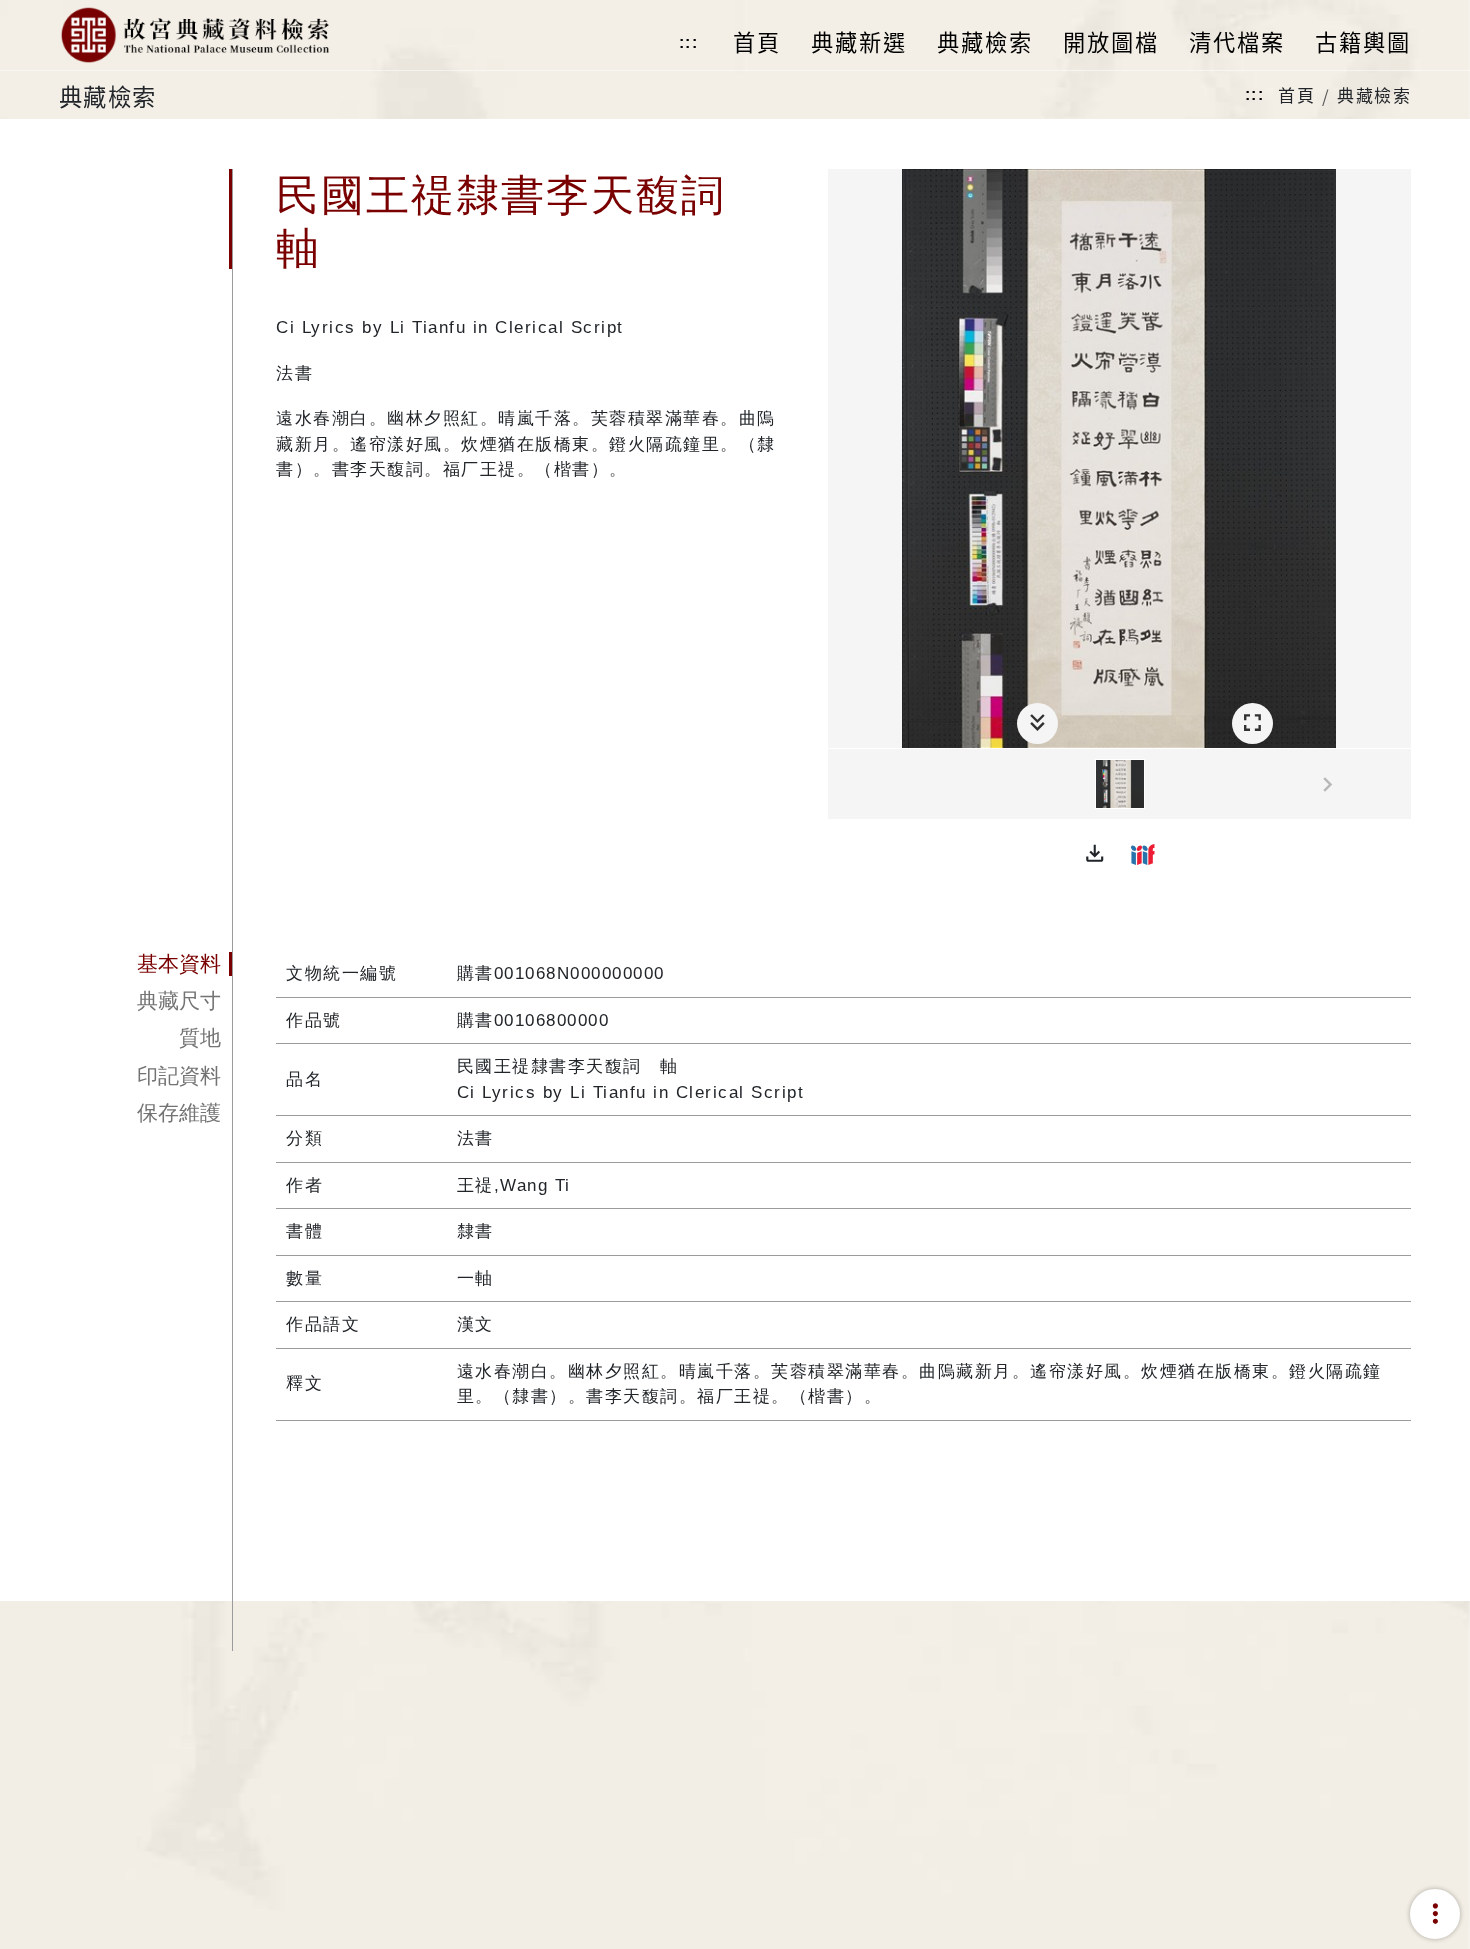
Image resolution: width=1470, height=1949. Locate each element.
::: (689, 42)
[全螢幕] (1252, 723)
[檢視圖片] (1120, 784)
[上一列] (843, 785)
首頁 (1296, 94)
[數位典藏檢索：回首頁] (194, 35)
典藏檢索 (1374, 94)
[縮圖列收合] (1037, 723)
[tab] (145, 964)
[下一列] (1396, 785)
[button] (1095, 854)
